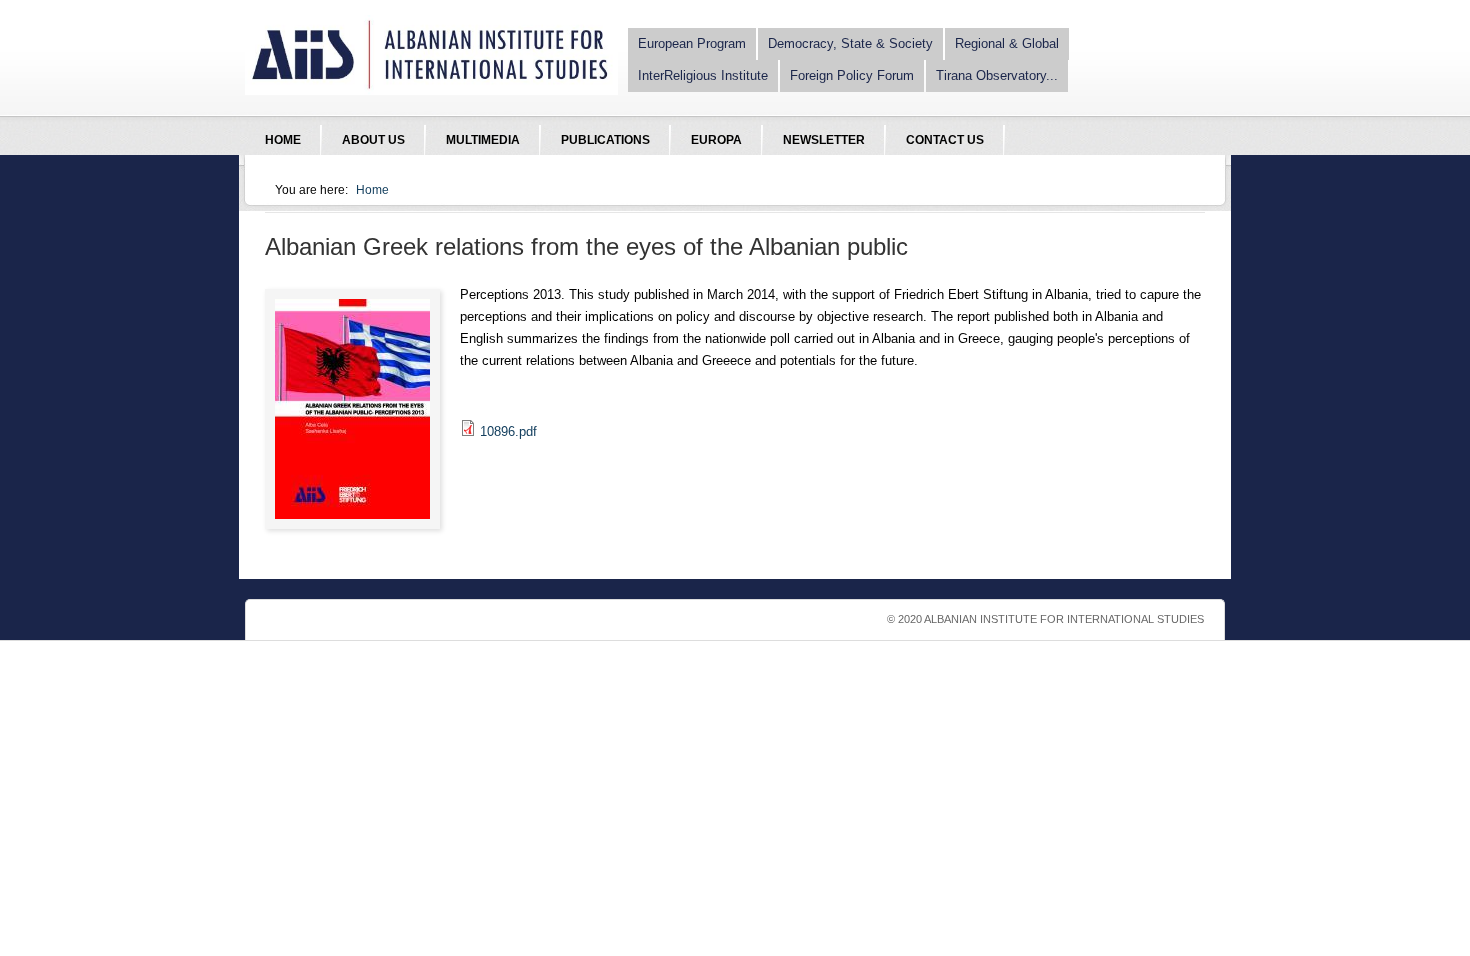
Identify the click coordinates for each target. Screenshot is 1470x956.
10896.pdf (508, 431)
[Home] (431, 90)
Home (372, 189)
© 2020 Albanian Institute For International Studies (1045, 619)
